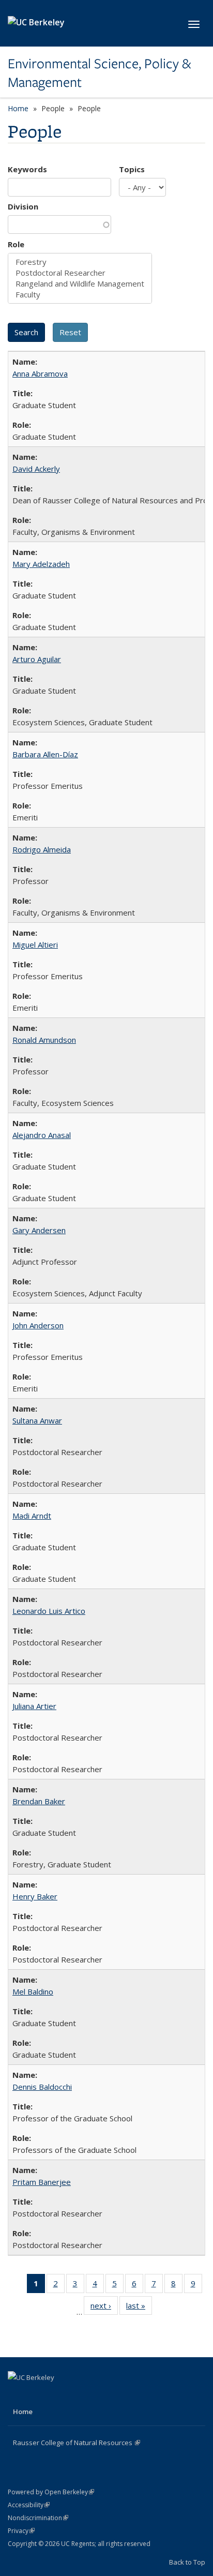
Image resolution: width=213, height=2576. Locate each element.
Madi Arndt (32, 1516)
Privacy (21, 2531)
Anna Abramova (40, 373)
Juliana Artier (34, 1706)
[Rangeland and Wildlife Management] (80, 284)
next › (104, 2308)
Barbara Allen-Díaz (45, 754)
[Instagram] (57, 2395)
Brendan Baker (39, 1801)
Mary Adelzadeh (41, 564)
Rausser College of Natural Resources (77, 2443)
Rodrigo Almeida (42, 849)
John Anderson (38, 1325)
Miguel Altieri (35, 945)
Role (16, 244)
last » (139, 2308)
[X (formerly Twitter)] (37, 2395)
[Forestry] (80, 262)
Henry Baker (35, 1896)
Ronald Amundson (44, 1040)
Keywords (27, 169)
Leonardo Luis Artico (49, 1611)
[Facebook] (17, 2395)
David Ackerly (36, 469)
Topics (132, 169)
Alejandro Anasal (42, 1135)
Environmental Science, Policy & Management (99, 73)
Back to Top (187, 2562)
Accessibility (29, 2505)
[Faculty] (80, 295)
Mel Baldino (33, 1991)
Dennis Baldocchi (42, 2087)
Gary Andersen (39, 1230)
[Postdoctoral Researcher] (80, 273)
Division (23, 206)
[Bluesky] (78, 2395)
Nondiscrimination (38, 2518)
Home (18, 108)
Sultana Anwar (37, 1420)
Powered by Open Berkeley (51, 2492)
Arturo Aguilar (37, 659)
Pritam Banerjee (42, 2182)
